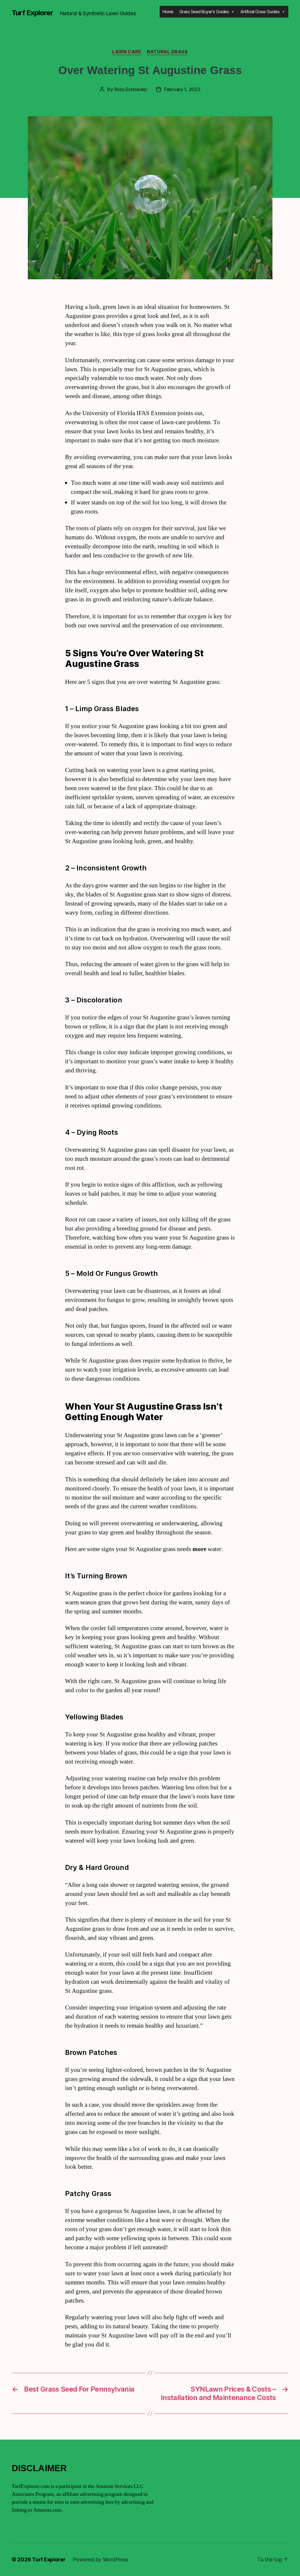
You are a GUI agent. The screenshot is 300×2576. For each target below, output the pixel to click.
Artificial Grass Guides (260, 12)
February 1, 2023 (182, 89)
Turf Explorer (32, 13)
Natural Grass (167, 52)
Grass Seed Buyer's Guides (204, 12)
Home (168, 12)
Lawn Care (127, 52)
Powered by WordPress (101, 2559)
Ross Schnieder (131, 89)
